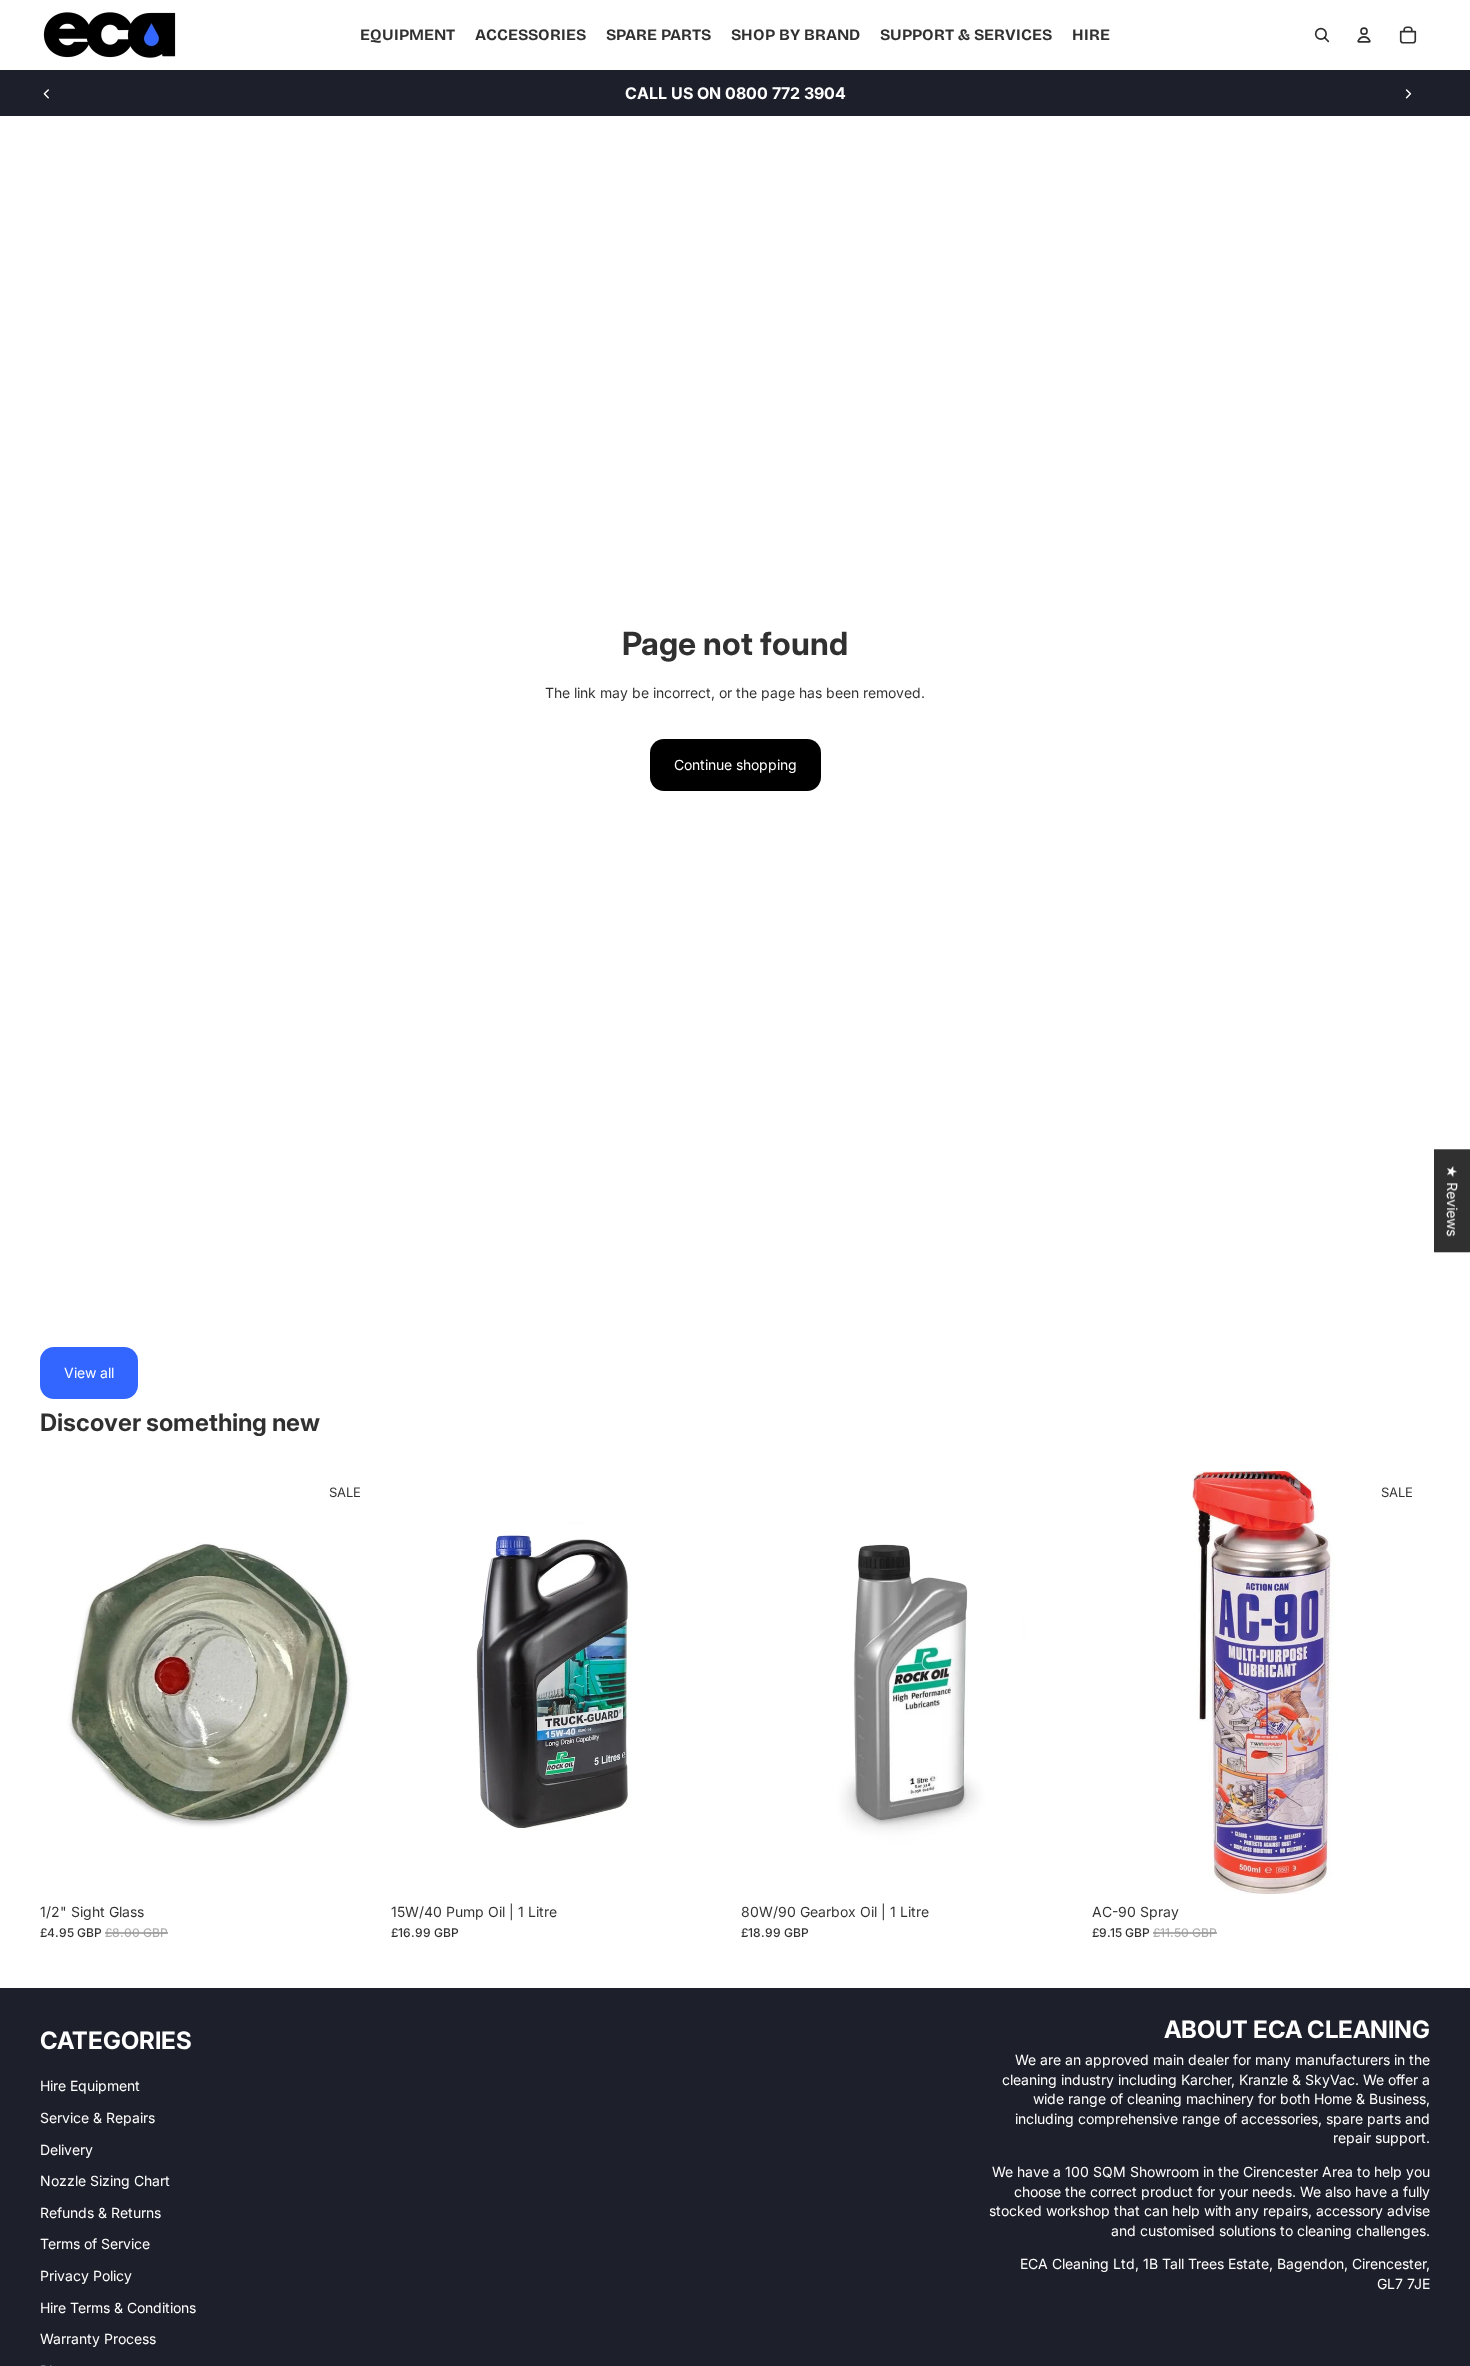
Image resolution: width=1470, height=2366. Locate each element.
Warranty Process (98, 2338)
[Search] (1322, 35)
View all (89, 1372)
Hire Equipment (90, 2085)
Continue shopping (735, 764)
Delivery (66, 2149)
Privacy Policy (86, 2275)
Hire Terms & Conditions (118, 2307)
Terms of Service (95, 2243)
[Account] (1364, 35)
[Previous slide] (47, 93)
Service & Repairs (97, 2117)
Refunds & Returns (100, 2212)
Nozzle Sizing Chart (105, 2180)
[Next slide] (1408, 93)
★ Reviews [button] (1452, 1200)
